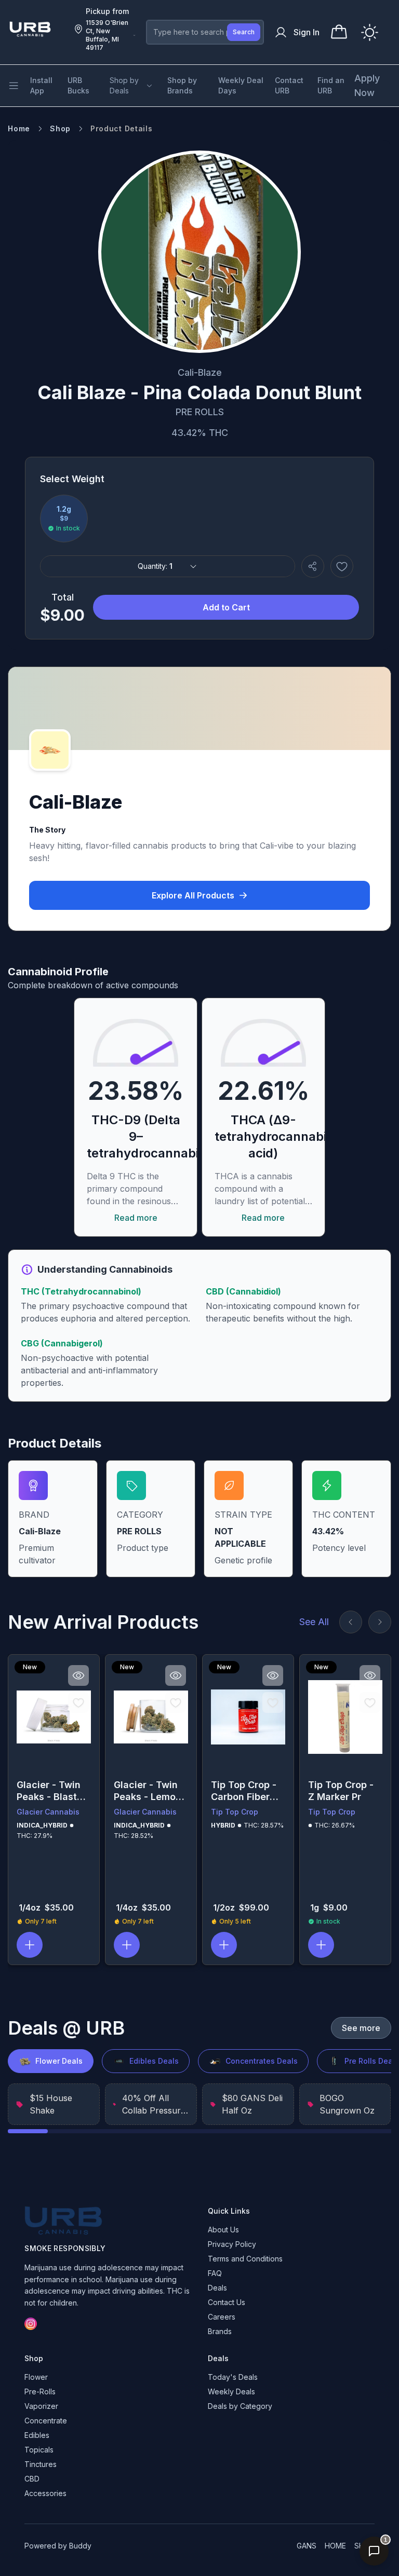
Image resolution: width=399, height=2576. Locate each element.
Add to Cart (226, 607)
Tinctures (41, 2464)
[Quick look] (78, 1675)
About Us (223, 2230)
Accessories (45, 2493)
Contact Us (227, 2302)
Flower (36, 2377)
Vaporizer (41, 2406)
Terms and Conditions (245, 2259)
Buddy (80, 2546)
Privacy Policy (232, 2244)
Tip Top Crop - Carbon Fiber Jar (244, 1791)
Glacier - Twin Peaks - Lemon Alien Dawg (148, 1791)
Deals (217, 2288)
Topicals (39, 2450)
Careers (222, 2317)
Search (244, 32)
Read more (136, 1218)
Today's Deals (233, 2377)
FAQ (215, 2273)
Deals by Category (240, 2406)
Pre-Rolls (40, 2391)
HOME (335, 2546)
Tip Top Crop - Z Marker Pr (341, 1791)
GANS (307, 2546)
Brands (220, 2331)
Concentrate (46, 2421)
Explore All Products (193, 895)
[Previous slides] (351, 1622)
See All (314, 1622)
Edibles (37, 2435)
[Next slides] (380, 1622)
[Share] (313, 566)
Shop (60, 128)
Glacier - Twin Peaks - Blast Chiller (49, 1791)
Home (19, 128)
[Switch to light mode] (370, 32)
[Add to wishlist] (342, 566)
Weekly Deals (231, 2391)
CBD (32, 2479)
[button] (30, 1945)
